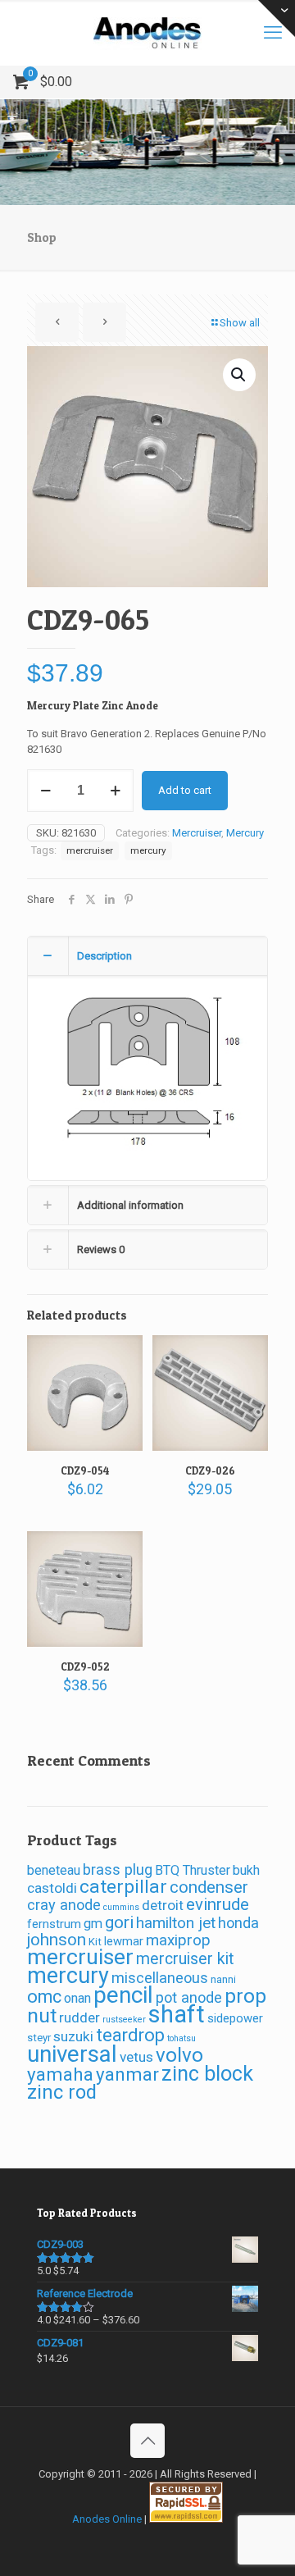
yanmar (127, 2074)
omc (44, 1997)
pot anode (189, 1997)
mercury (148, 850)
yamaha (60, 2074)
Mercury (245, 833)
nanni (223, 1979)
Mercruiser (197, 833)
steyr (39, 2038)
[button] (239, 375)
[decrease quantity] (45, 791)
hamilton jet (176, 1923)
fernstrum (54, 1924)
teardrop (130, 2035)
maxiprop (178, 1940)
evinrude (218, 1904)
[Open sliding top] (277, 18)
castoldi (52, 1888)
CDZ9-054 (85, 1470)
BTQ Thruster (193, 1870)
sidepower (235, 2018)
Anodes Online (107, 2519)
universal (72, 2054)
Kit (95, 1942)
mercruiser (90, 850)
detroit (163, 1905)
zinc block (207, 2074)
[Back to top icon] (147, 2441)
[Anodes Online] (147, 33)
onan (77, 1998)
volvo (179, 2055)
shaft (177, 2014)
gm (93, 1924)
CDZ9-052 (85, 1666)
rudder (79, 2017)
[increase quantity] (115, 791)
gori (119, 1922)
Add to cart (185, 790)
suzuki (73, 2036)
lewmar (124, 1941)
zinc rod (62, 2092)
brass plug (118, 1869)
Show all (240, 323)
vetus (136, 2057)
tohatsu (182, 2038)
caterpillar (123, 1887)
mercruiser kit (185, 1959)
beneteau (54, 1870)
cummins (121, 1907)
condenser (209, 1887)
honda (238, 1923)
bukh (246, 1870)
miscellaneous (160, 1978)
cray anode (64, 1905)
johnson (57, 1940)
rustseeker (124, 2020)
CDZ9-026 (210, 1470)
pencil (123, 1995)
